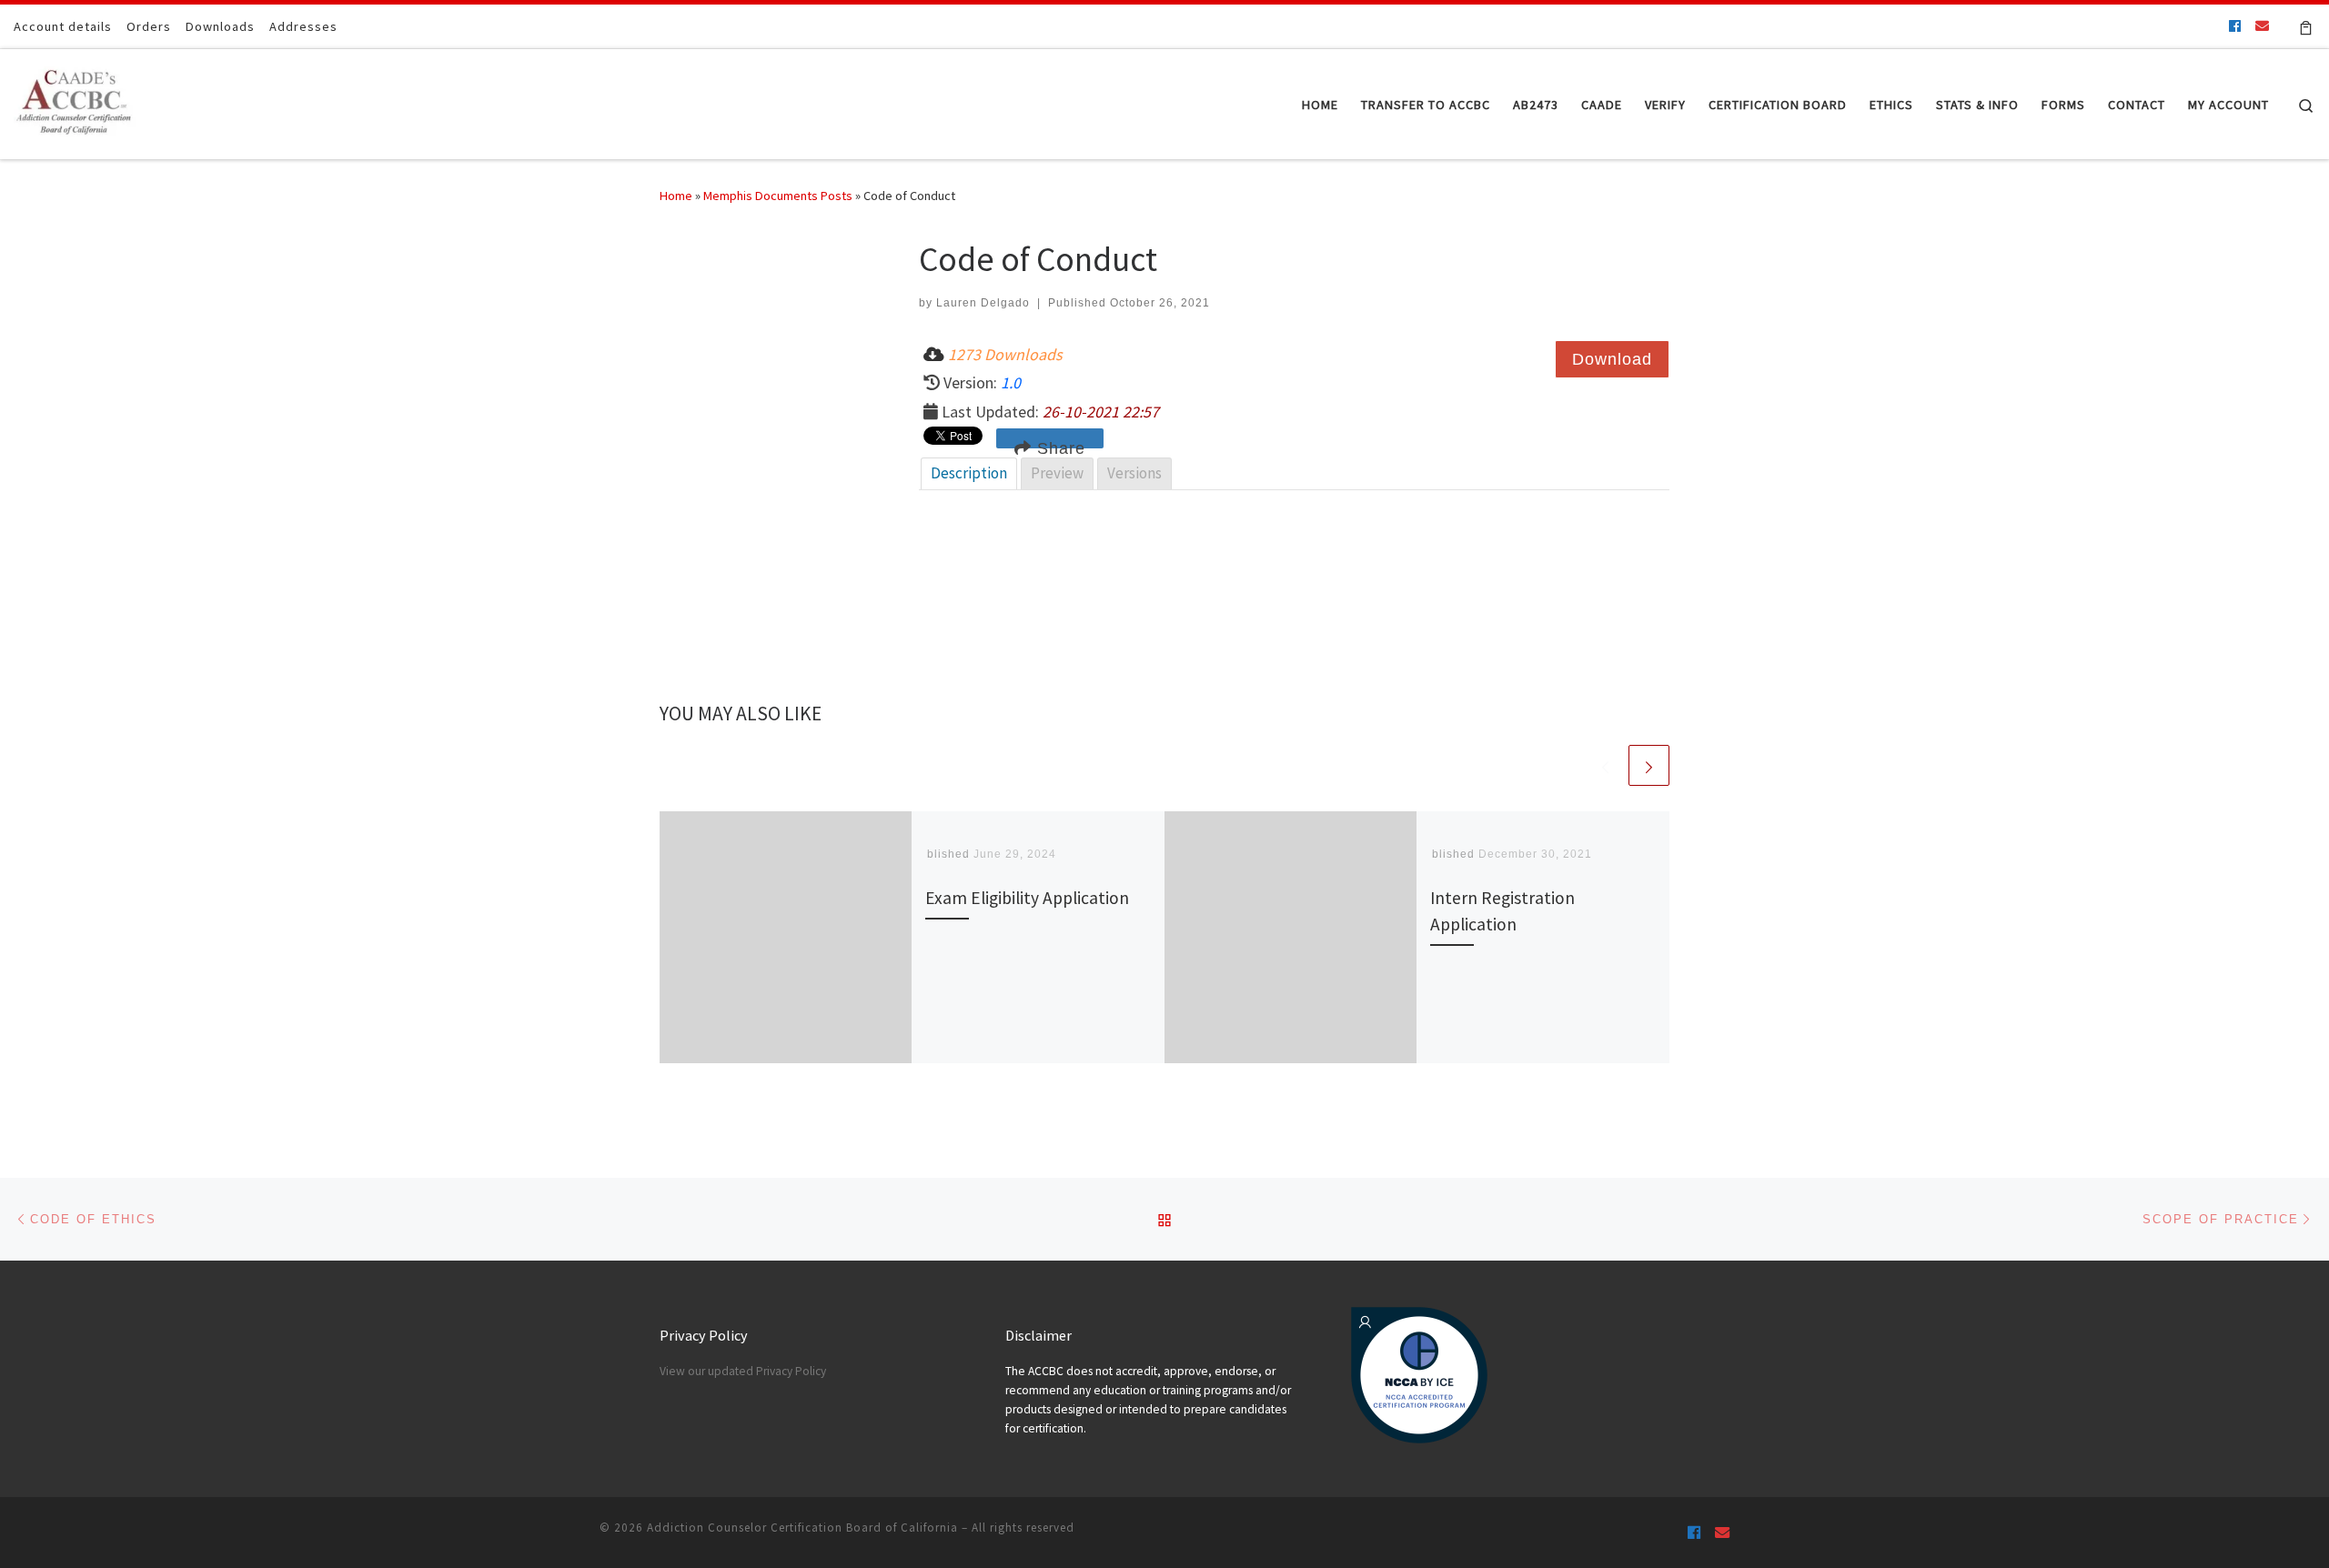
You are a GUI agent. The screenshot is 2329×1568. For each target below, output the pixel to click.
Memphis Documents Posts (778, 196)
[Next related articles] (1649, 765)
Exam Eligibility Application (1027, 898)
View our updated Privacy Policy (743, 1371)
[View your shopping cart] (2306, 26)
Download (1612, 359)
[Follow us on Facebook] (2235, 26)
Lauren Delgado (983, 303)
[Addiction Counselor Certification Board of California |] (77, 101)
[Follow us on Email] (2262, 26)
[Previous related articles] (1605, 765)
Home (676, 196)
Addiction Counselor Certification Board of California (802, 1528)
